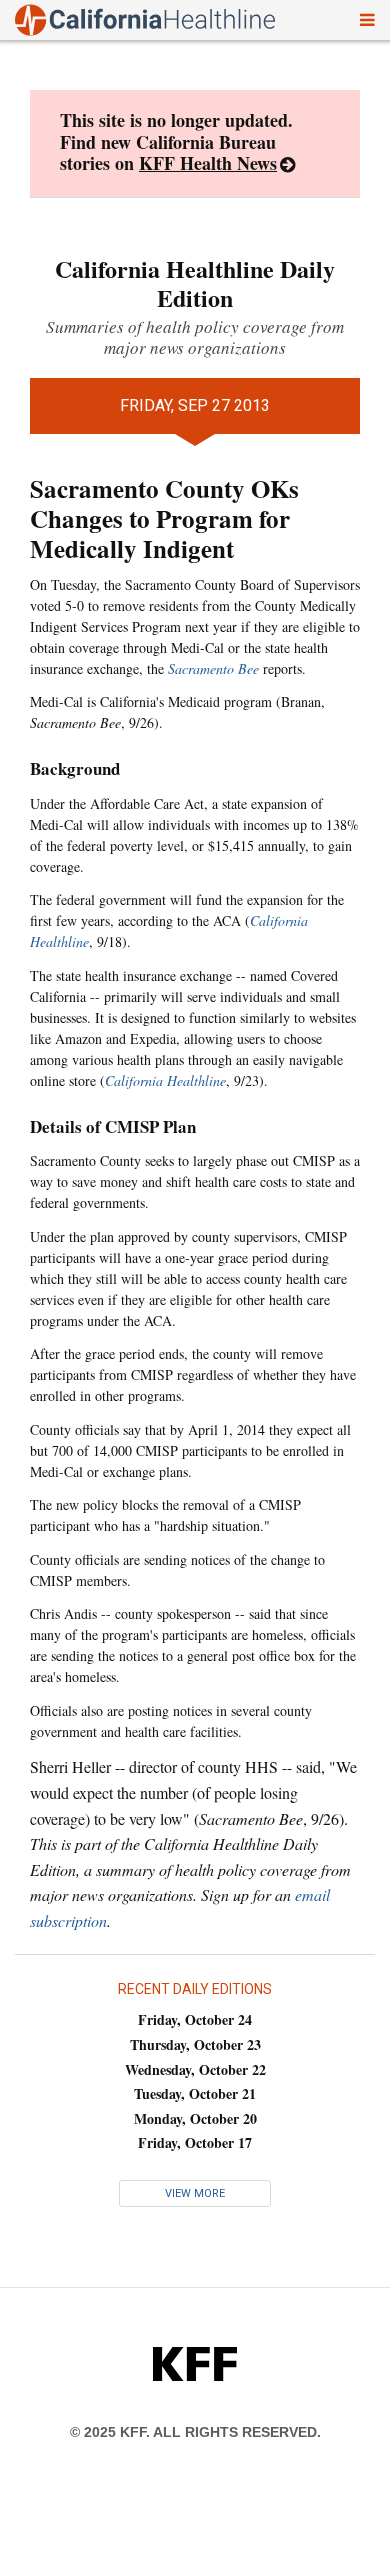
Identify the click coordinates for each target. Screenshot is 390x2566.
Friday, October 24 (195, 2019)
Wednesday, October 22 (195, 2069)
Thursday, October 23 (195, 2044)
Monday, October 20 (195, 2118)
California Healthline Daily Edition (195, 283)
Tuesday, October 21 (195, 2093)
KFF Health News (208, 163)
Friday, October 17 (195, 2142)
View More (195, 2193)
